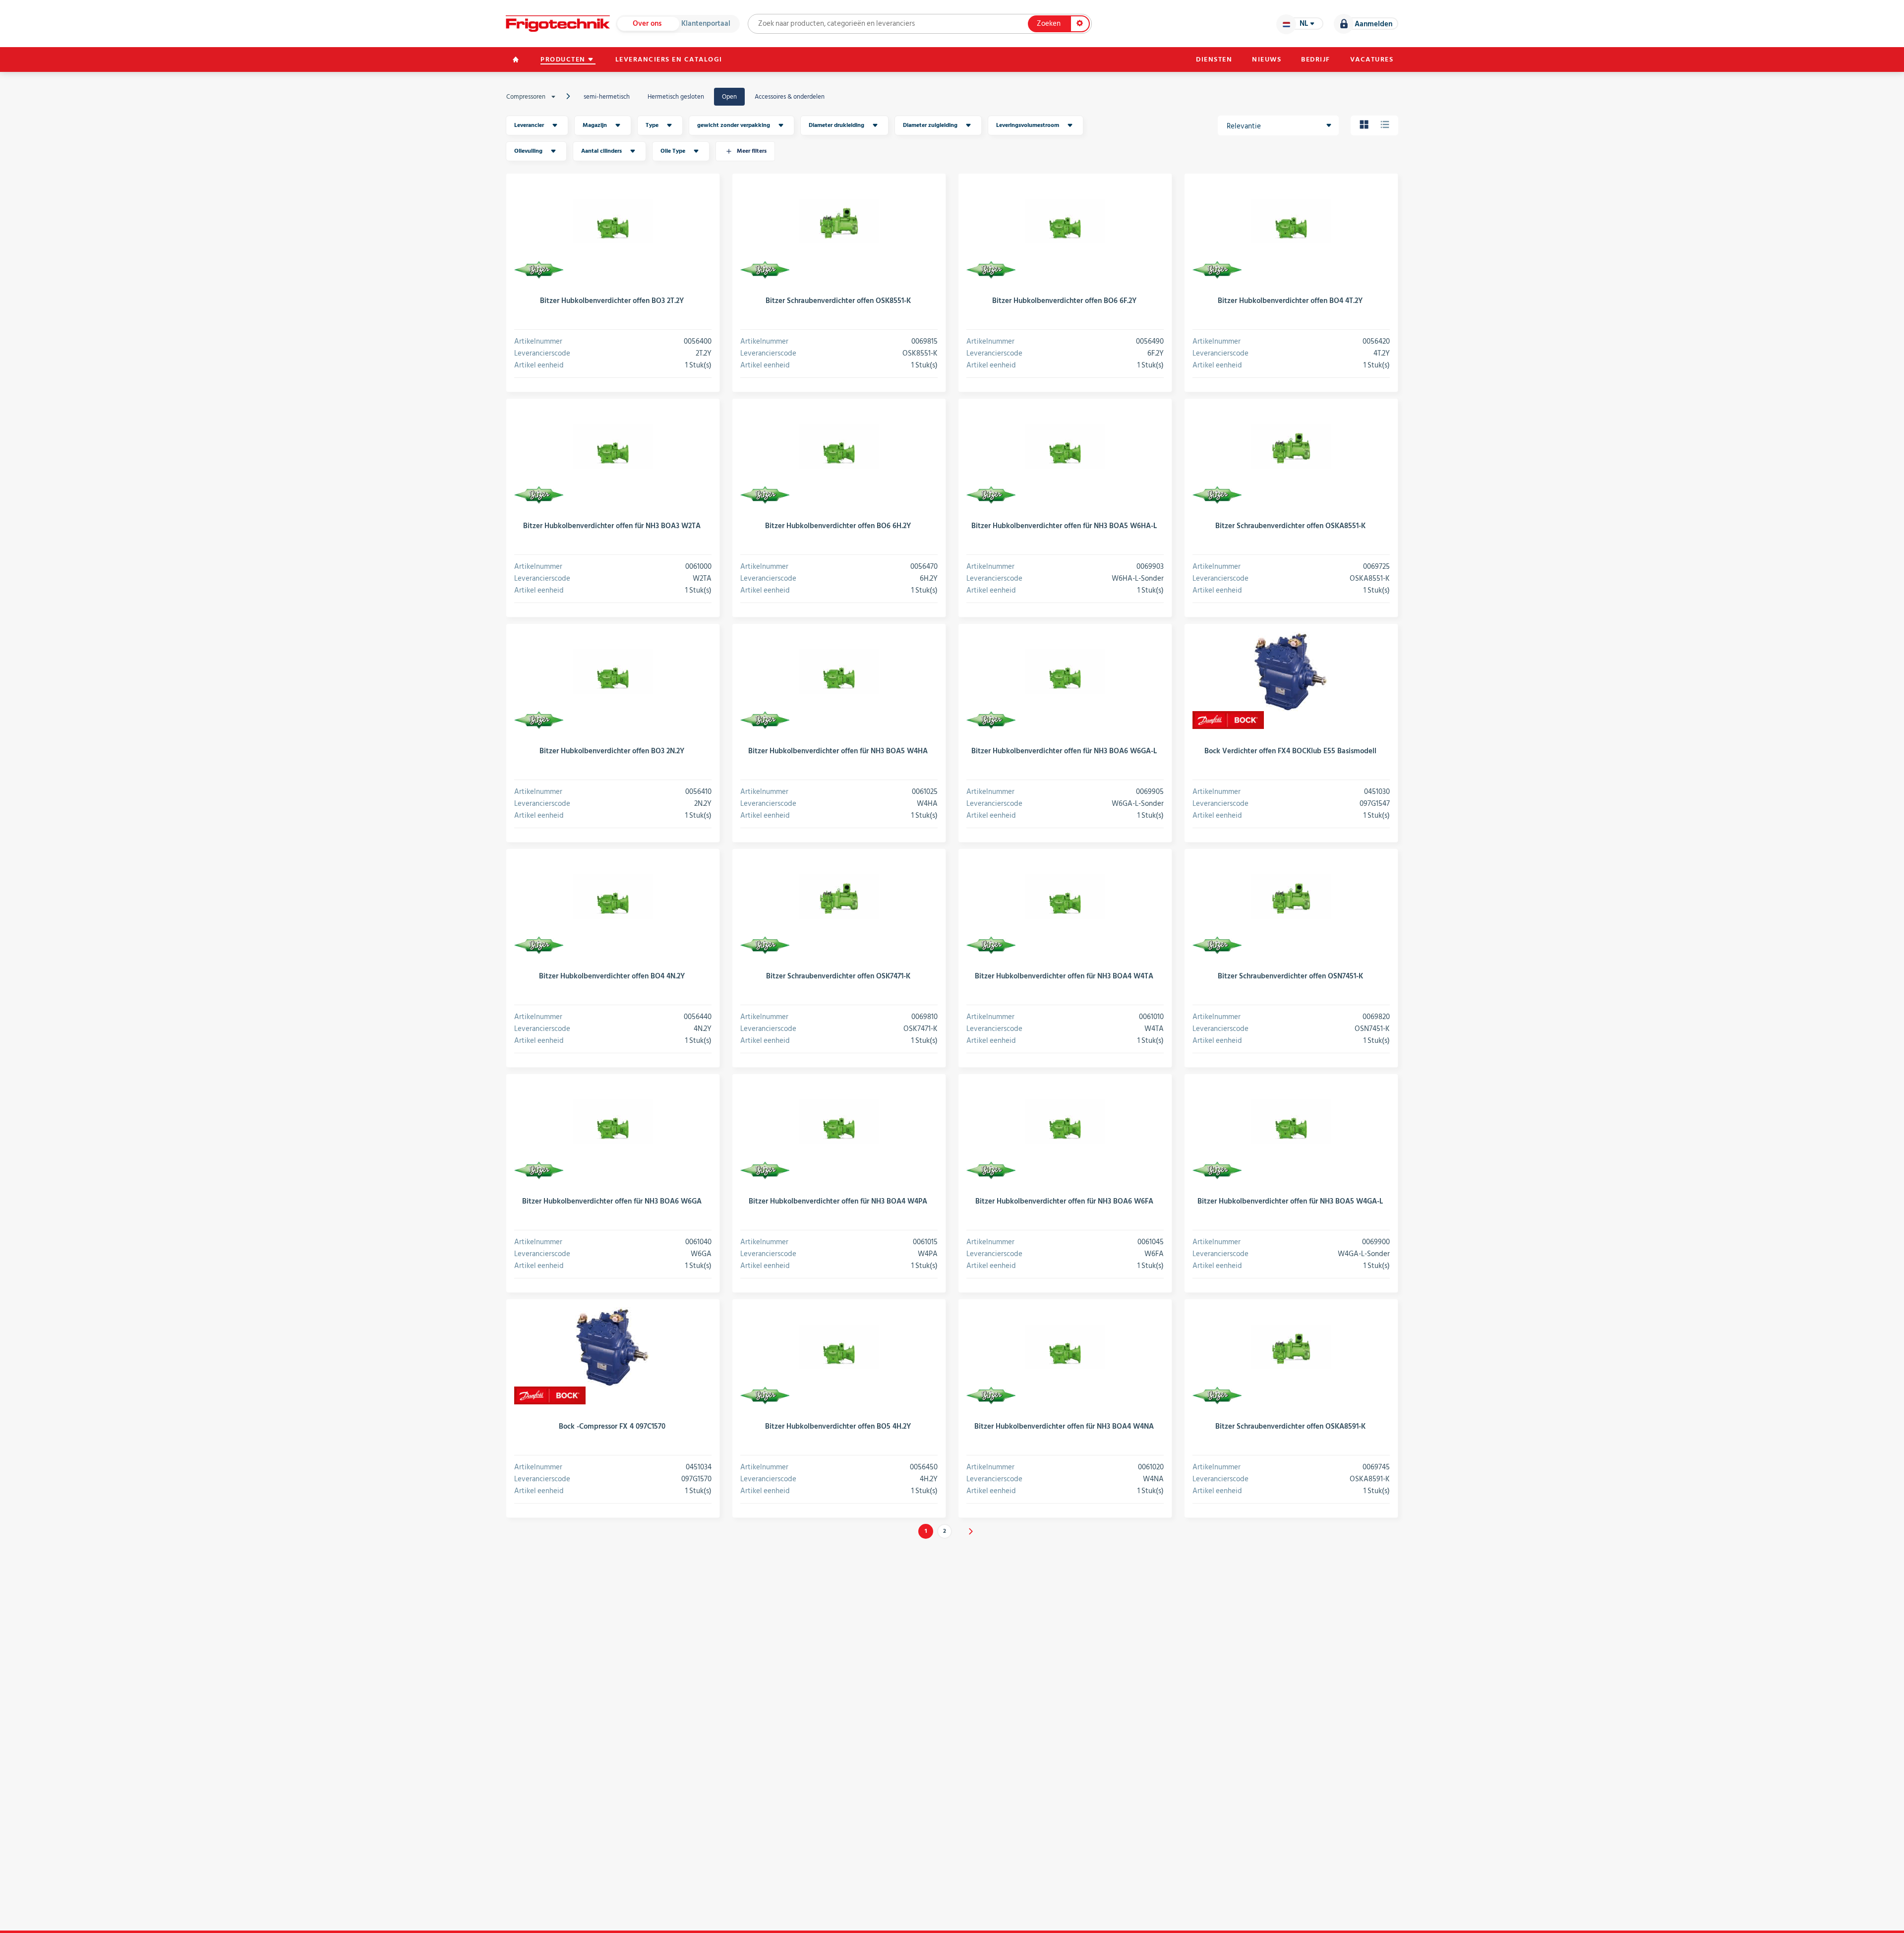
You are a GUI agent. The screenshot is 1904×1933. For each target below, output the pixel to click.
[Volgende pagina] (971, 1531)
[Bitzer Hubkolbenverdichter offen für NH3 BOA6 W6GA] (613, 1122)
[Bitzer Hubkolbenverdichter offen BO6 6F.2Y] (1065, 221)
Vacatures (1372, 60)
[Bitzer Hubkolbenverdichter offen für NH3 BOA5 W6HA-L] (1065, 446)
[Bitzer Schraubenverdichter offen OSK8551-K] (839, 221)
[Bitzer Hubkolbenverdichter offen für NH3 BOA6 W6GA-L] (1065, 671)
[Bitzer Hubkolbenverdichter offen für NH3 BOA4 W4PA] (839, 1122)
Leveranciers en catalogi (669, 60)
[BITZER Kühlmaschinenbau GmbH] (539, 270)
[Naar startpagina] (558, 24)
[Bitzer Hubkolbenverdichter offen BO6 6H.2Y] (839, 446)
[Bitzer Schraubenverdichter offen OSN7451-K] (1291, 897)
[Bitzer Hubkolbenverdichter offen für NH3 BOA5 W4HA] (839, 671)
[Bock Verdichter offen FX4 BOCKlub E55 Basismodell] (1291, 671)
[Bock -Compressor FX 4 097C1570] (613, 1347)
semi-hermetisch (607, 97)
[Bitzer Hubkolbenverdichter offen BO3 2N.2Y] (613, 671)
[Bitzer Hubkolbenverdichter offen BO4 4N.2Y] (613, 897)
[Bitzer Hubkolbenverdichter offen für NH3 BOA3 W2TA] (613, 446)
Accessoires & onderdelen (790, 97)
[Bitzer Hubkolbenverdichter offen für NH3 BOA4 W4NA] (1065, 1347)
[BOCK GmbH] (1228, 720)
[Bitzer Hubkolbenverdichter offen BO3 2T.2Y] (613, 221)
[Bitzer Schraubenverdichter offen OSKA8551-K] (1291, 446)
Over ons (647, 24)
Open (729, 97)
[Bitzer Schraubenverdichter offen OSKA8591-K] (1291, 1347)
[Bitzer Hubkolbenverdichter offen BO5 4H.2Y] (839, 1347)
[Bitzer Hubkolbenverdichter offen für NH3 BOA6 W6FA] (1065, 1122)
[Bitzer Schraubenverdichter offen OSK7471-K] (839, 897)
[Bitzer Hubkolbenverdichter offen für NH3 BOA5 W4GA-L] (1291, 1122)
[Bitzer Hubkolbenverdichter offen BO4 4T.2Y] (1291, 221)
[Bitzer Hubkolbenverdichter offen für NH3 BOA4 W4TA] (1065, 897)
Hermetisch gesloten (676, 97)
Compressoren (526, 97)
